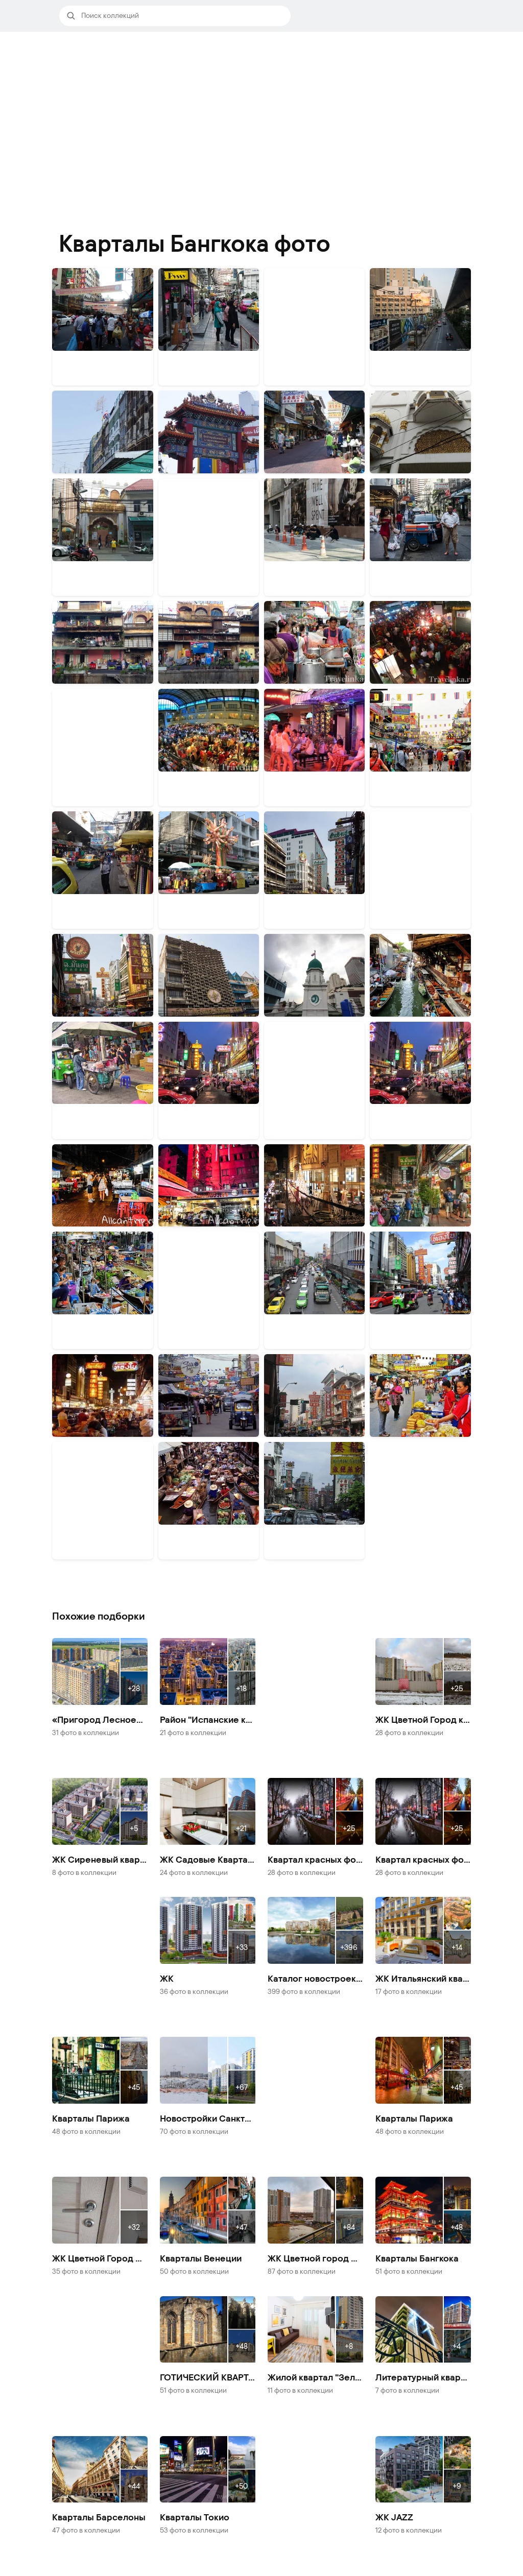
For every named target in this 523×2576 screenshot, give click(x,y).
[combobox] (183, 16)
